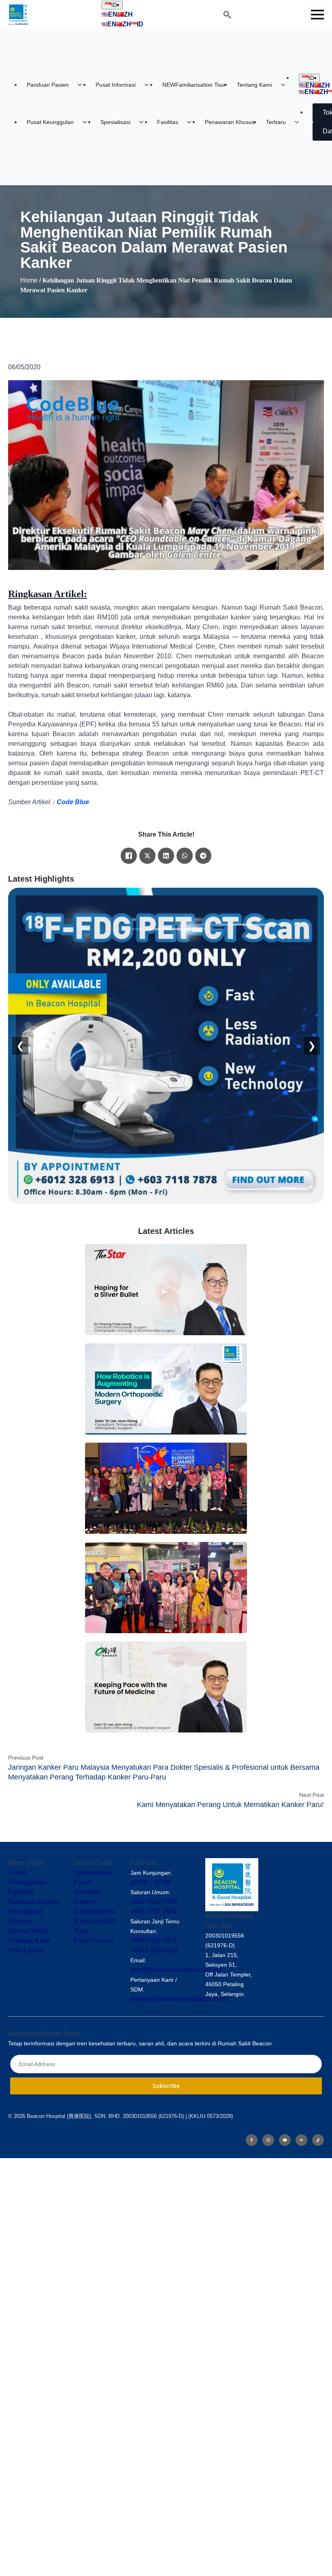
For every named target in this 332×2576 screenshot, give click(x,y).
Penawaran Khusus (230, 122)
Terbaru (276, 122)
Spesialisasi (115, 122)
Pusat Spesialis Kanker (88, 1892)
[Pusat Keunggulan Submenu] (87, 122)
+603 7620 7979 (154, 1902)
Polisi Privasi (94, 1941)
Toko (81, 1931)
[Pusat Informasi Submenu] (149, 85)
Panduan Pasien (48, 85)
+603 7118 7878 (154, 1941)
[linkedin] (301, 2140)
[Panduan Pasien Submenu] (82, 85)
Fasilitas (168, 122)
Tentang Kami (254, 85)
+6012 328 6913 (154, 1950)
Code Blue (73, 802)
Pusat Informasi (116, 85)
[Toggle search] (227, 15)
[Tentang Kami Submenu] (285, 85)
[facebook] (252, 2140)
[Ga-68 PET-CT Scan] (166, 1046)
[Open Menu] (317, 15)
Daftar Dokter (94, 1911)
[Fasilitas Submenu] (192, 122)
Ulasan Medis (29, 1931)
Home (29, 280)
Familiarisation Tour (194, 85)
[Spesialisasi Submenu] (144, 122)
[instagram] (268, 2140)
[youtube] (285, 2140)
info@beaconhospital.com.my (176, 1970)
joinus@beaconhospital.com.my (180, 1999)
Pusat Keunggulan (50, 122)
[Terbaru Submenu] (299, 122)
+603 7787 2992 (154, 1911)
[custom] (318, 2140)
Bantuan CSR (95, 1921)
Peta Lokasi (26, 1950)
